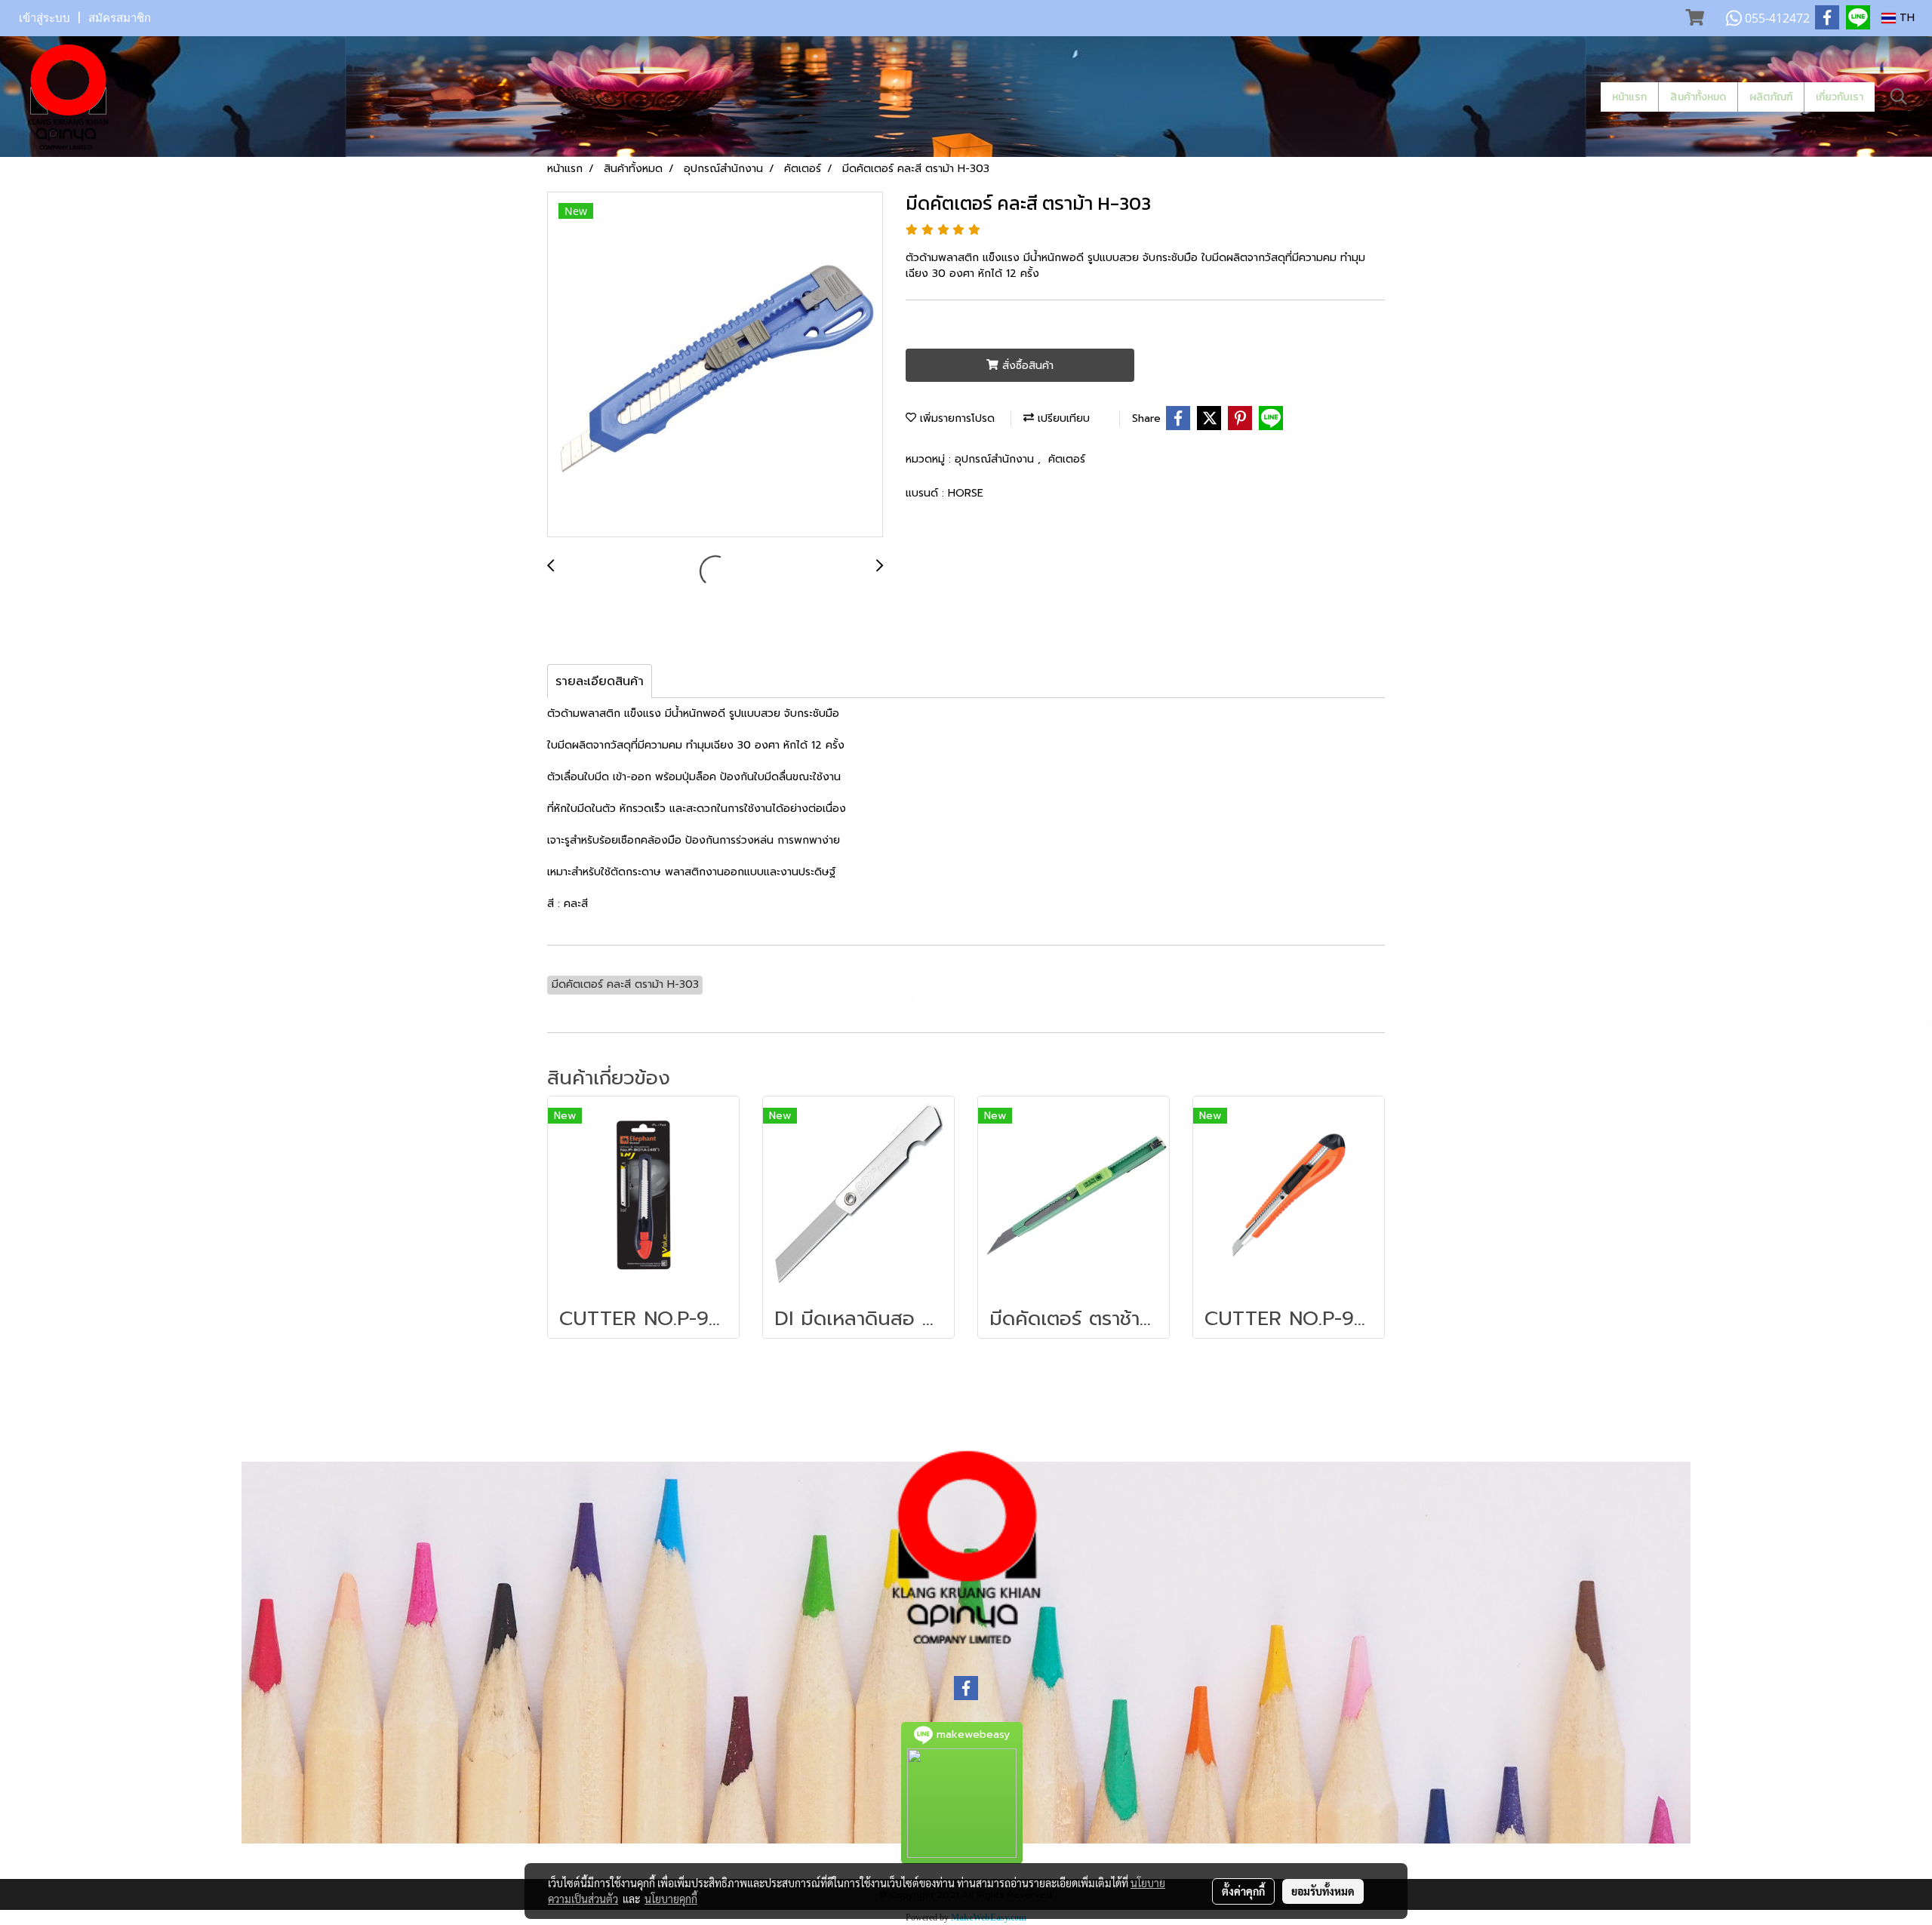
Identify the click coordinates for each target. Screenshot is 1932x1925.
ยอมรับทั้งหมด (1323, 1891)
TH (1905, 18)
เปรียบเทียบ (1062, 418)
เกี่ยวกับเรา (1840, 97)
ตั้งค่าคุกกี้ (1243, 1891)
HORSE (966, 493)
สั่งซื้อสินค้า (1026, 366)
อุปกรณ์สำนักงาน (996, 459)
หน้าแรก (1629, 97)
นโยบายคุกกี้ (671, 1899)
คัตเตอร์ (1067, 459)
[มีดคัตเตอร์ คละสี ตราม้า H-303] (715, 365)
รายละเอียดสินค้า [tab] (600, 681)
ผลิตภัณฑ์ (1771, 97)
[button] (1899, 97)
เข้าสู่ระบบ (45, 18)
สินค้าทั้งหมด (1698, 97)
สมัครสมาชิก (120, 18)
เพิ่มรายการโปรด (955, 418)
